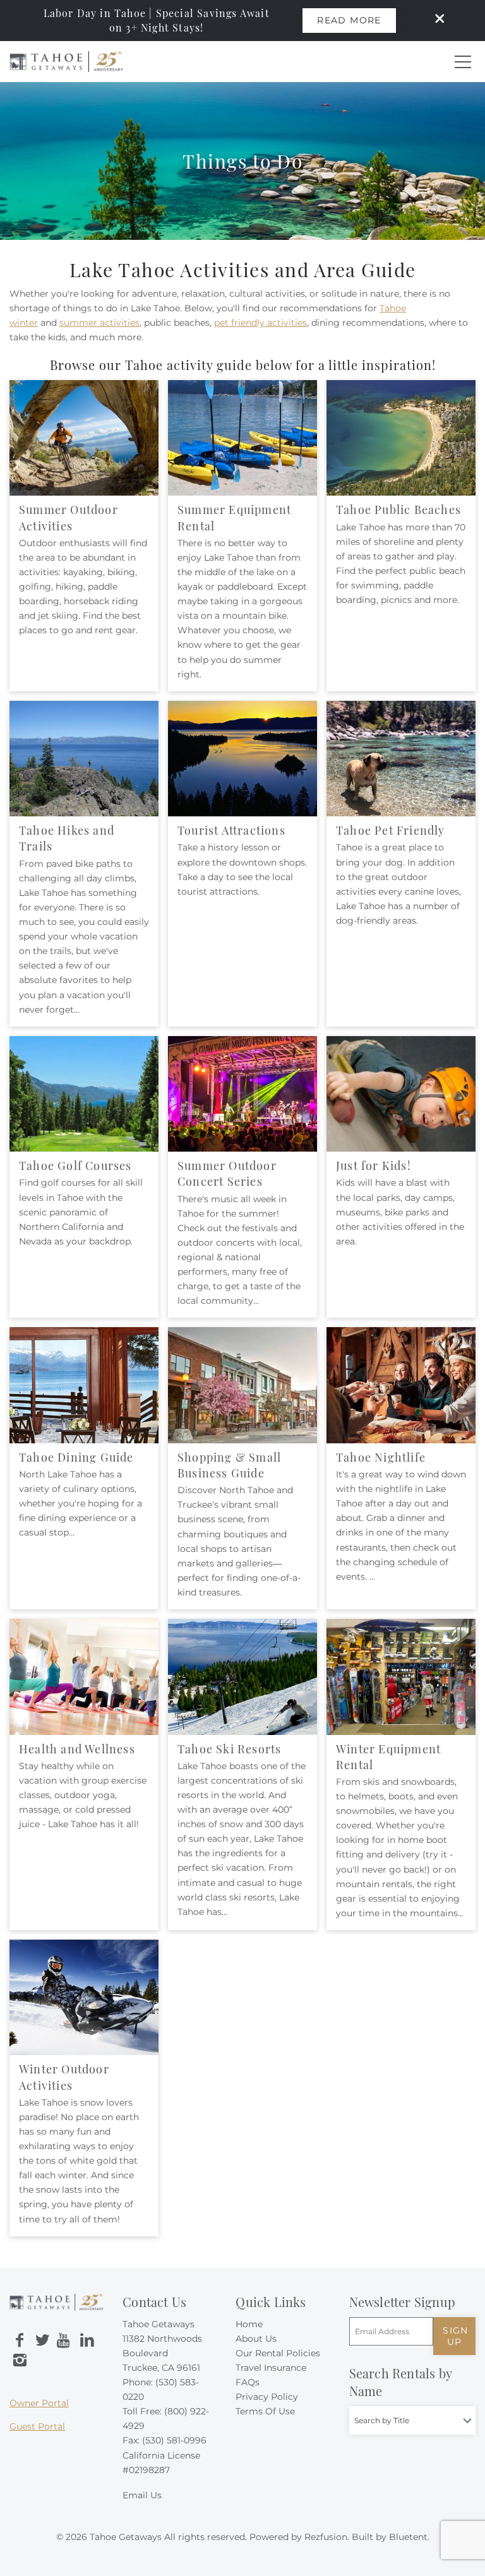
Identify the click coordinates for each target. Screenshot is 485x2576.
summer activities (99, 323)
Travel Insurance (271, 2368)
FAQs (248, 2382)
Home (249, 2324)
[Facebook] (20, 2340)
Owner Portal (39, 2403)
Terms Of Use (265, 2411)
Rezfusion (326, 2537)
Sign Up (456, 2336)
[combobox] (412, 2420)
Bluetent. (409, 2537)
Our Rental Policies (278, 2353)
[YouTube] (64, 2340)
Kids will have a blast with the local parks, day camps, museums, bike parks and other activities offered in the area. (400, 1212)
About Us (256, 2339)
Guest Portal (37, 2426)
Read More (349, 20)
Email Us (142, 2495)
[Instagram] (20, 2361)
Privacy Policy (267, 2397)
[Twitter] (42, 2340)
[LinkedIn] (87, 2340)
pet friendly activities (260, 323)
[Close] (435, 20)
